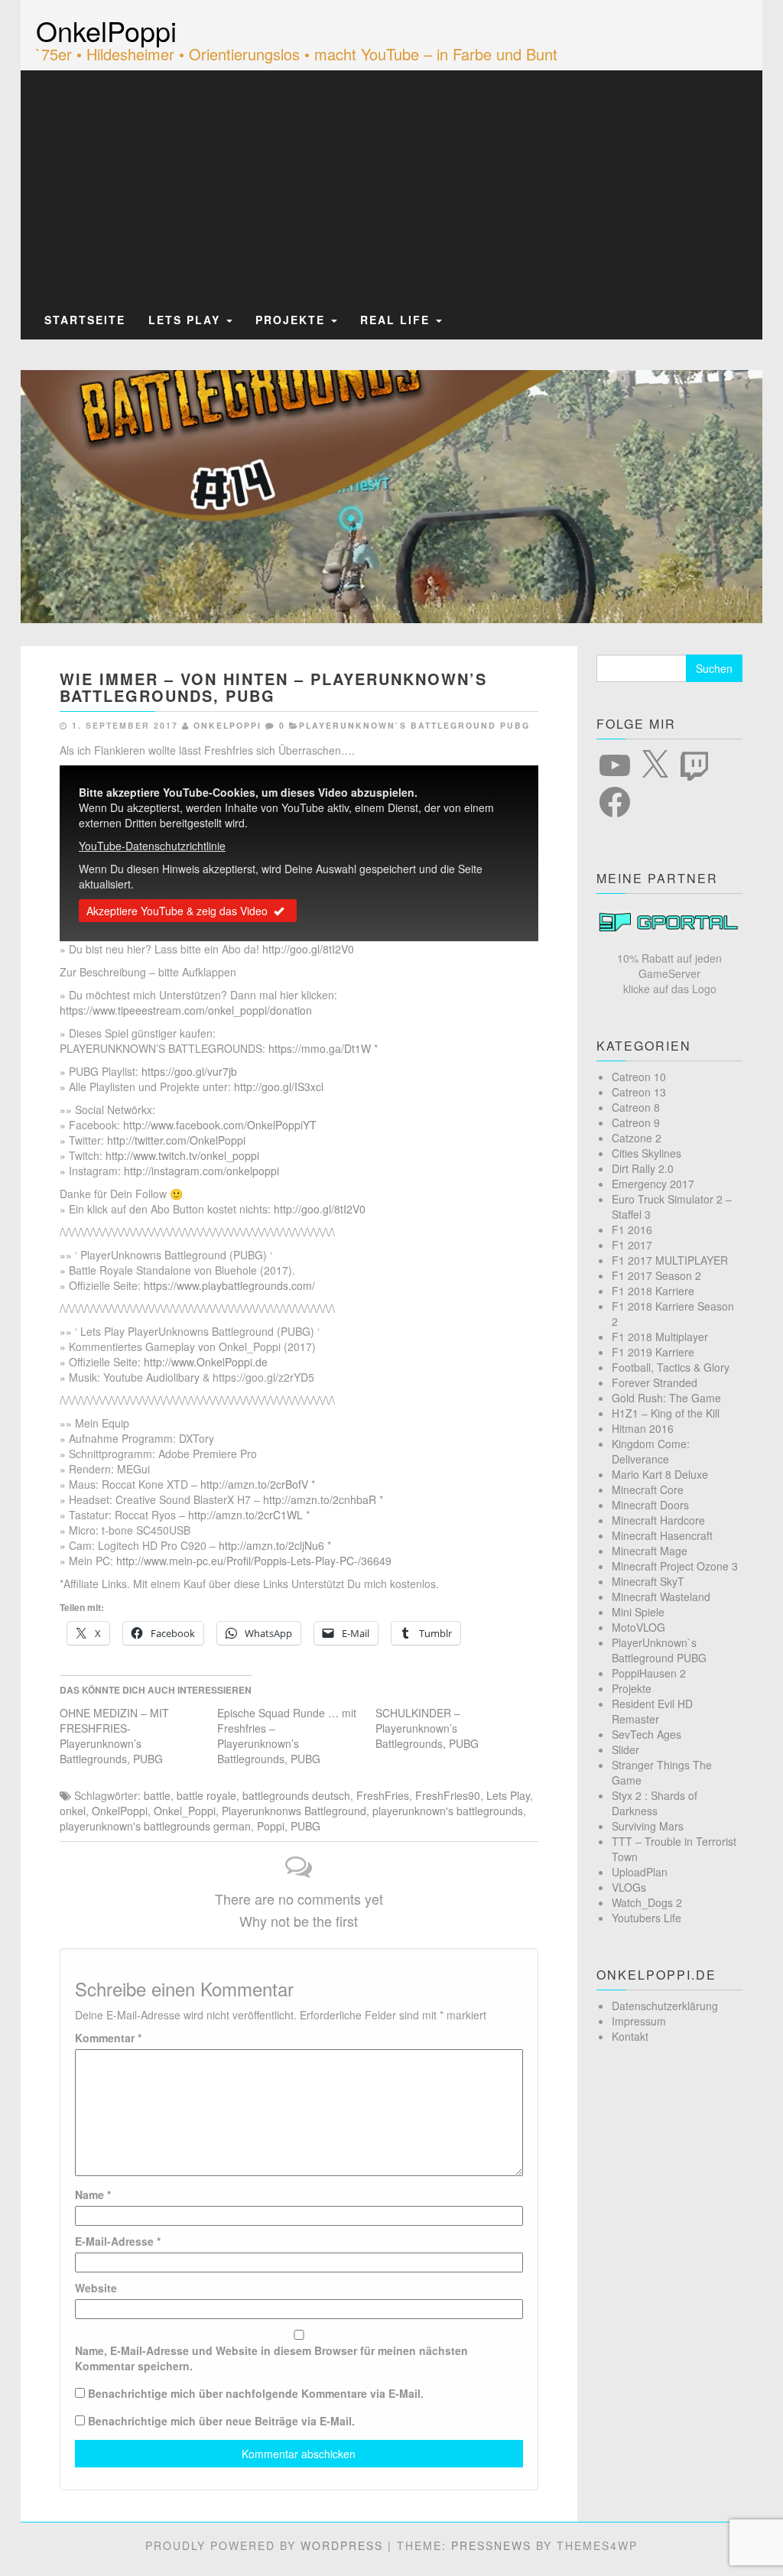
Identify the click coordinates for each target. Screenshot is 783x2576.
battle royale (206, 1795)
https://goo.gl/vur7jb (189, 1071)
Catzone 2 (637, 1138)
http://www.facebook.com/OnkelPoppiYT (220, 1125)
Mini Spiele (638, 1612)
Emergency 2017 (653, 1184)
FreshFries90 (448, 1795)
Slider (625, 1749)
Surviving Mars (648, 1826)
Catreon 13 (639, 1092)
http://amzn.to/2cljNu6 (271, 1545)
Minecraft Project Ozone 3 (675, 1566)
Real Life (397, 320)
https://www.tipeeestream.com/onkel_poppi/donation (186, 1010)
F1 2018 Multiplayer (660, 1337)
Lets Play (187, 320)
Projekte (292, 320)
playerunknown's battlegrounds (448, 1811)
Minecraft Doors (650, 1505)
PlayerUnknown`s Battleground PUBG (414, 725)
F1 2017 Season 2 (656, 1275)
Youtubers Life (647, 1918)
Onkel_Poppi (185, 1811)
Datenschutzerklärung (665, 2006)
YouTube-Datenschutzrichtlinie (152, 846)
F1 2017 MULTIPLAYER (670, 1260)
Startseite (85, 320)
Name (93, 2194)
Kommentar (108, 2038)
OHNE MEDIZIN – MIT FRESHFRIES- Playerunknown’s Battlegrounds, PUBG (114, 1736)
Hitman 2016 (643, 1428)
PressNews (491, 2545)
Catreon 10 (639, 1077)
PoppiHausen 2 (649, 1673)
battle (157, 1795)
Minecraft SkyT (648, 1581)
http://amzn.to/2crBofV (254, 1484)
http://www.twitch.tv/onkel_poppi (182, 1155)
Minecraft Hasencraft (662, 1535)
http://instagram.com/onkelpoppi (201, 1171)
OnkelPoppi (106, 30)
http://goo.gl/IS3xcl (279, 1087)
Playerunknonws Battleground (294, 1811)
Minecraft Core (648, 1489)
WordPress (342, 2545)
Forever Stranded (655, 1382)
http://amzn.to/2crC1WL (245, 1515)
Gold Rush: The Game (666, 1398)
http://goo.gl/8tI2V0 (308, 949)
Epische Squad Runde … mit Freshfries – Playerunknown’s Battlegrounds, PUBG (287, 1736)
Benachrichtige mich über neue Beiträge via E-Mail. (221, 2421)
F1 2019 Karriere (653, 1352)
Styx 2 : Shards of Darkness (655, 1803)
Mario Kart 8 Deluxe (660, 1474)
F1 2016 (632, 1230)
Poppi (271, 1826)
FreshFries (383, 1795)
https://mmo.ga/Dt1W (320, 1048)
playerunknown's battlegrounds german (155, 1826)
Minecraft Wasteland (661, 1597)
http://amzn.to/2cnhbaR (320, 1499)
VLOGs (629, 1887)
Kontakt (630, 2036)
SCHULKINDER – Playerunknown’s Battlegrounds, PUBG (427, 1728)
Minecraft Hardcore (658, 1520)
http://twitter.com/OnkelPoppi (176, 1140)
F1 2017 (632, 1245)
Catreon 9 (636, 1122)
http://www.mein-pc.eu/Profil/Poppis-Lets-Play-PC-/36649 (254, 1561)
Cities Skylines (647, 1153)
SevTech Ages (647, 1734)
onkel (73, 1811)
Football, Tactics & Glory (671, 1367)
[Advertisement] (391, 186)
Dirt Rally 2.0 (643, 1168)
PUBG (305, 1826)
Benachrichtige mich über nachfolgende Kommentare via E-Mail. (256, 2393)
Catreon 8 (636, 1107)
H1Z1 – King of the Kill (666, 1413)
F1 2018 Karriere (653, 1291)
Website (96, 2288)
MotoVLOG (638, 1627)
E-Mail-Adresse (118, 2241)
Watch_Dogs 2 (647, 1902)
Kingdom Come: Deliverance (651, 1451)
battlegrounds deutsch (296, 1795)
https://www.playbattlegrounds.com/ (229, 1285)
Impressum (639, 2021)
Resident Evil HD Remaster (652, 1711)
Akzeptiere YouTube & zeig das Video (177, 911)
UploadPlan (640, 1872)
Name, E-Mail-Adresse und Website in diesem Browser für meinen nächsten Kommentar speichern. (271, 2358)
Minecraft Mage (650, 1551)
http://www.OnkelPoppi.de (206, 1362)
